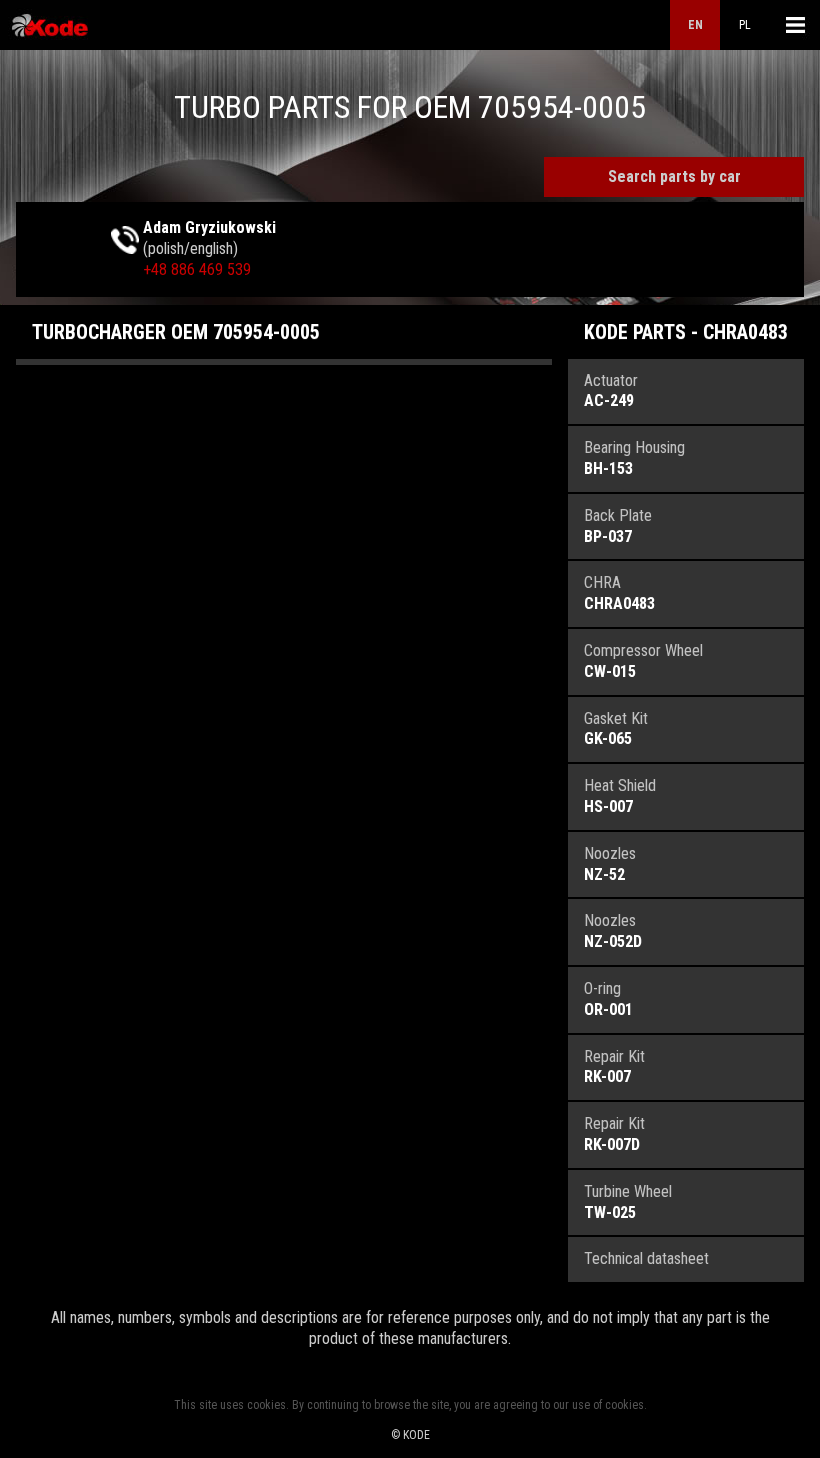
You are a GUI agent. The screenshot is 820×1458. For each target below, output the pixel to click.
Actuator (611, 391)
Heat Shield (620, 796)
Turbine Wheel (628, 1202)
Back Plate (618, 526)
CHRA (619, 593)
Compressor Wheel (643, 661)
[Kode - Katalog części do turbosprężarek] (50, 25)
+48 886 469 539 (197, 269)
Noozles (610, 864)
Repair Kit (614, 1067)
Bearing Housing (634, 458)
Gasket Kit (616, 729)
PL (745, 25)
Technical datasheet (646, 1258)
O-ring (608, 999)
